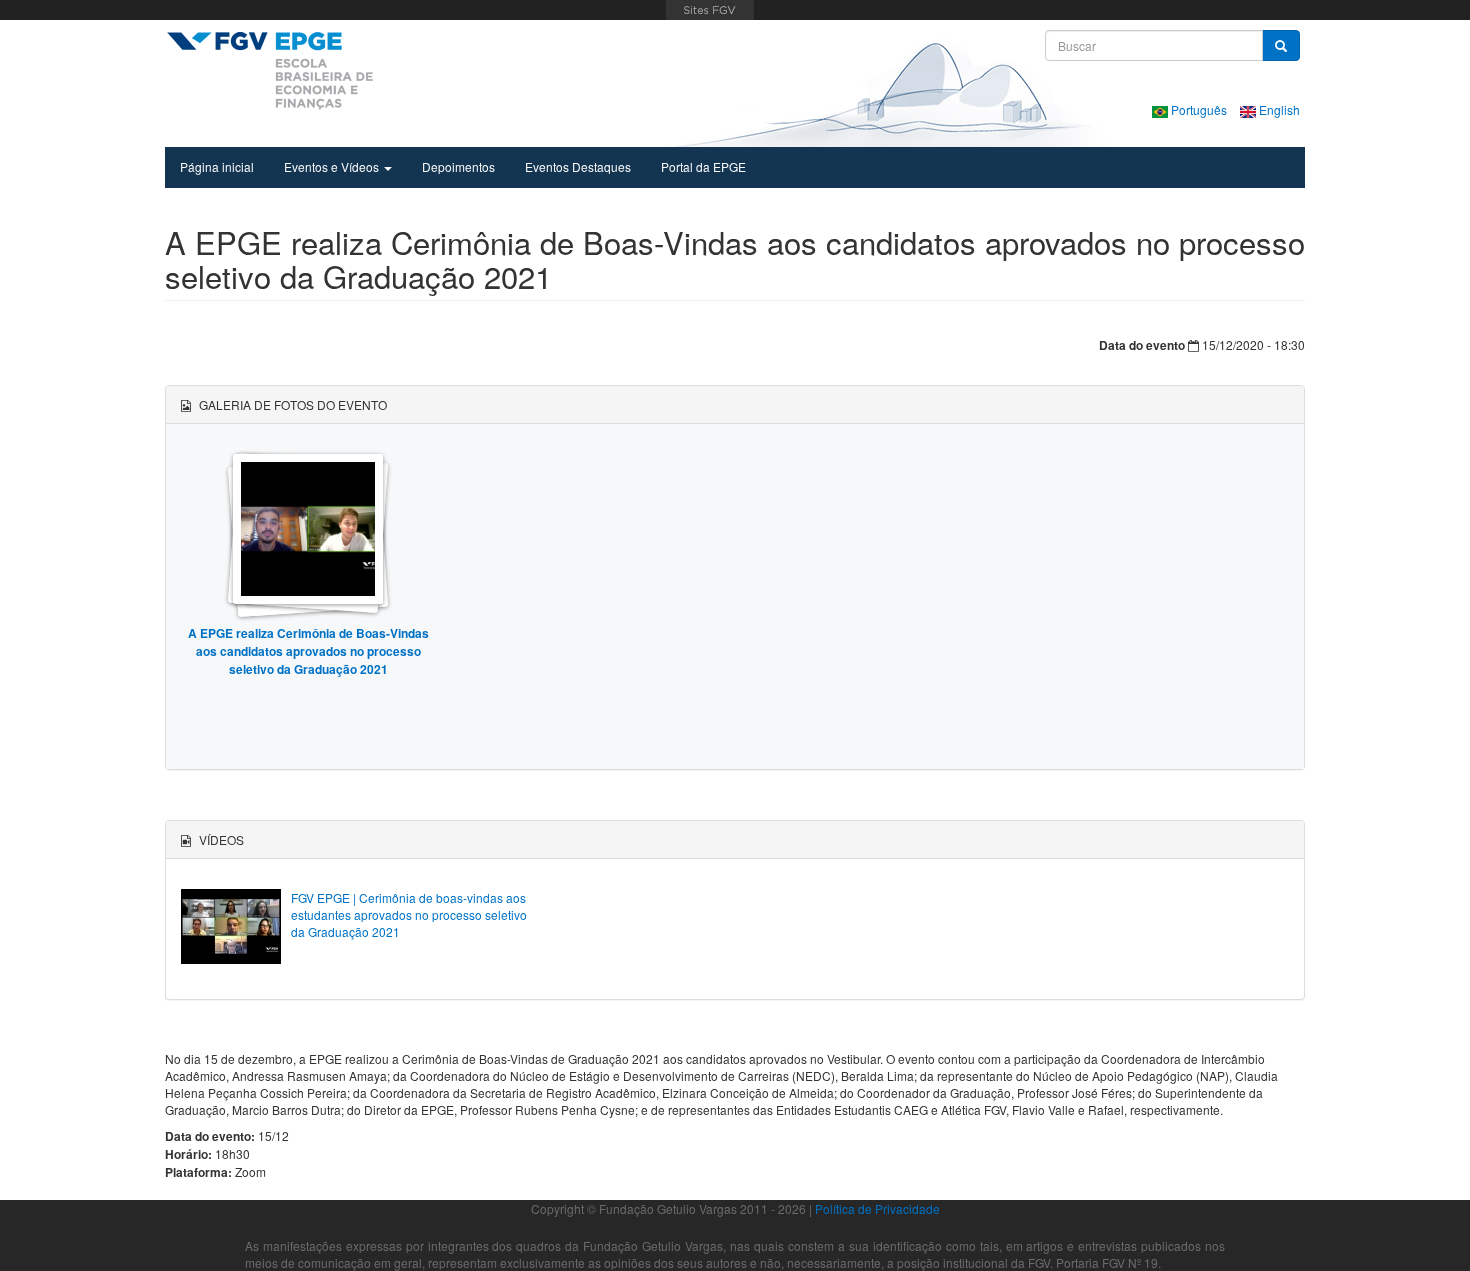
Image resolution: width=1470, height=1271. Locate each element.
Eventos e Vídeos (333, 166)
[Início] (269, 70)
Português (1199, 109)
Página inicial (217, 166)
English (1278, 109)
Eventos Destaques (578, 166)
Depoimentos (458, 166)
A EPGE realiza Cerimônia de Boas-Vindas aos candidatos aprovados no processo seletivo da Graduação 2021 (308, 651)
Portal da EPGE (703, 166)
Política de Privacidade (877, 1208)
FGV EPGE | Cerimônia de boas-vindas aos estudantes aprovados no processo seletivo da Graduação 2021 (409, 914)
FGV (710, 10)
